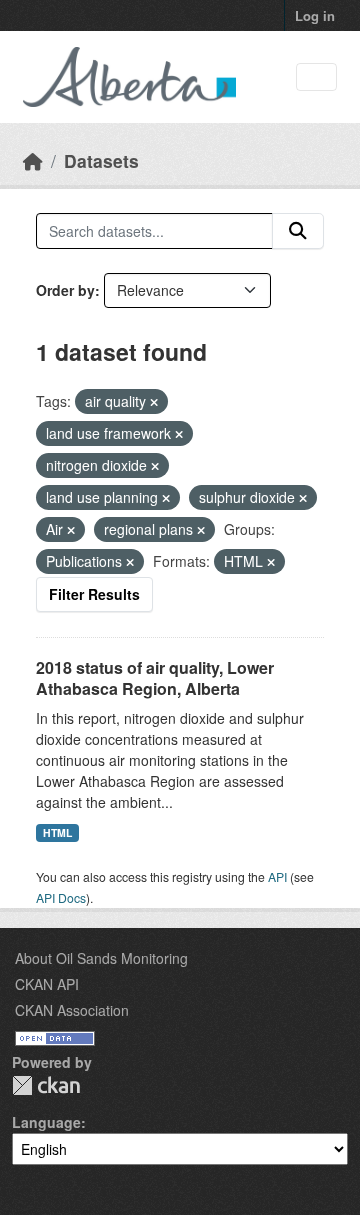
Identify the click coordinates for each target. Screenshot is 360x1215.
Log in (315, 15)
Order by (65, 290)
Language (46, 1122)
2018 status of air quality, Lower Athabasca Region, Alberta (155, 678)
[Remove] (154, 402)
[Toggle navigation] (316, 77)
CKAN (46, 1085)
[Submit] (298, 231)
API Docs (61, 897)
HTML (57, 832)
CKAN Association (72, 1010)
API (277, 876)
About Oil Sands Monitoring (101, 958)
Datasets (101, 160)
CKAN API (47, 984)
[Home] (33, 160)
